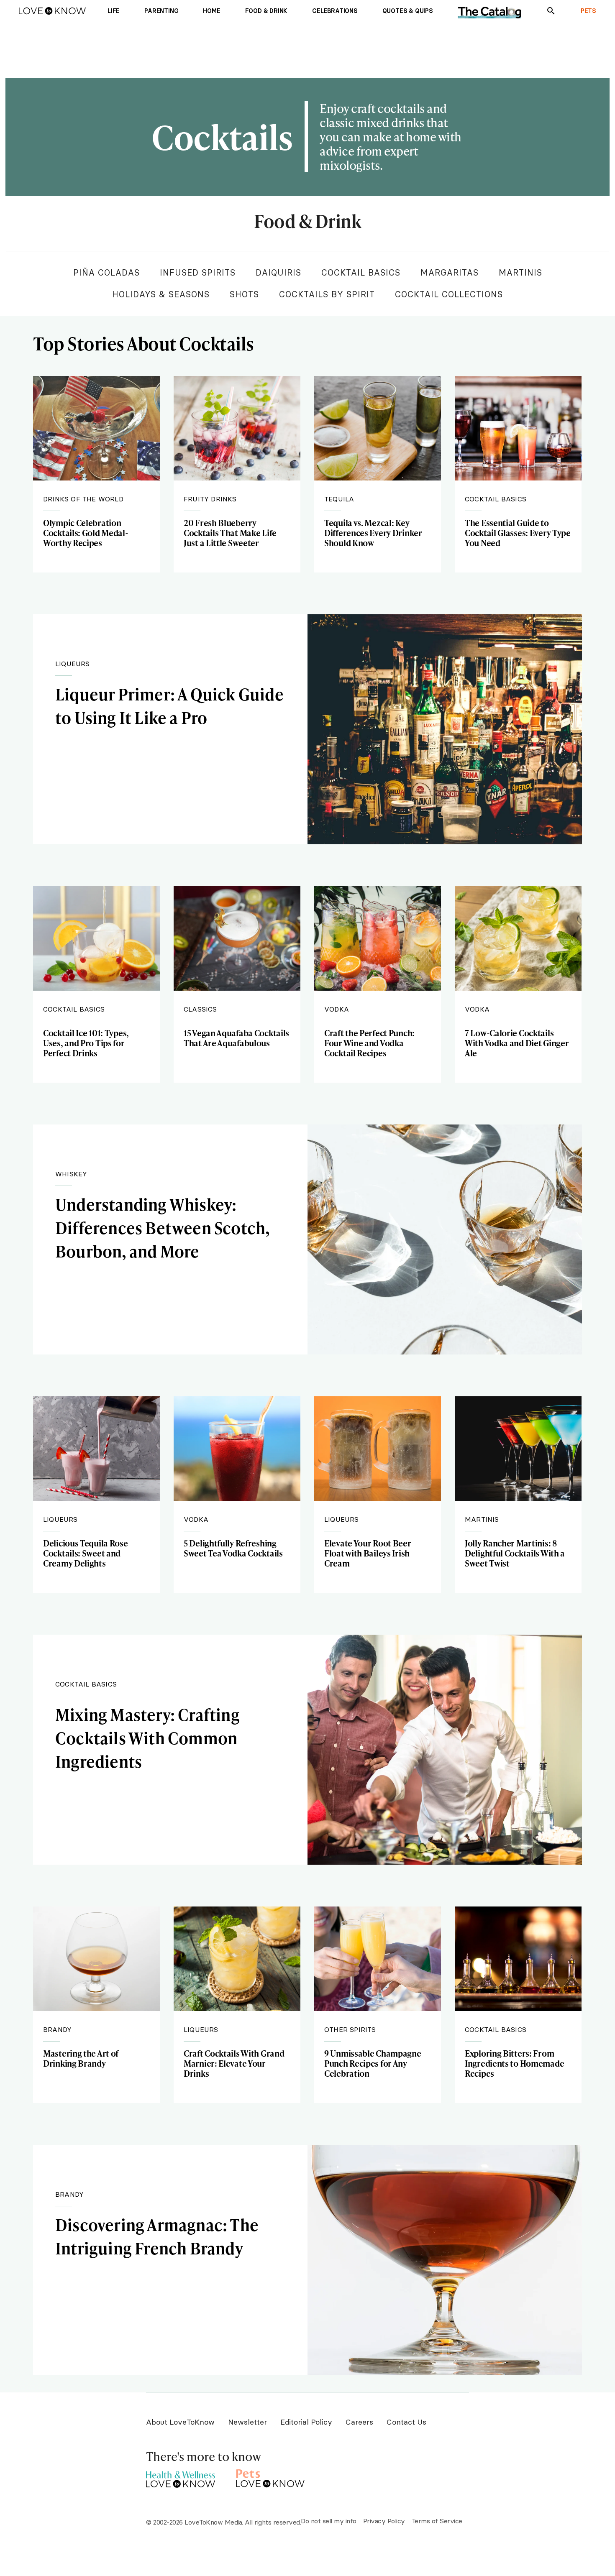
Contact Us (406, 2422)
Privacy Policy (384, 2521)
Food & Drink (307, 222)
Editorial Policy (306, 2422)
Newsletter (247, 2422)
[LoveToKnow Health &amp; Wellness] (181, 2477)
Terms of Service (437, 2521)
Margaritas (450, 272)
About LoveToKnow (180, 2422)
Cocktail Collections (449, 294)
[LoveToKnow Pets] (270, 2477)
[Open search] (551, 11)
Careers (359, 2422)
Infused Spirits (198, 272)
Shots (244, 294)
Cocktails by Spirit (327, 294)
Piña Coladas (106, 272)
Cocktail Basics (361, 272)
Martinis (520, 272)
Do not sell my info (329, 2521)
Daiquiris (278, 272)
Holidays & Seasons (161, 294)
